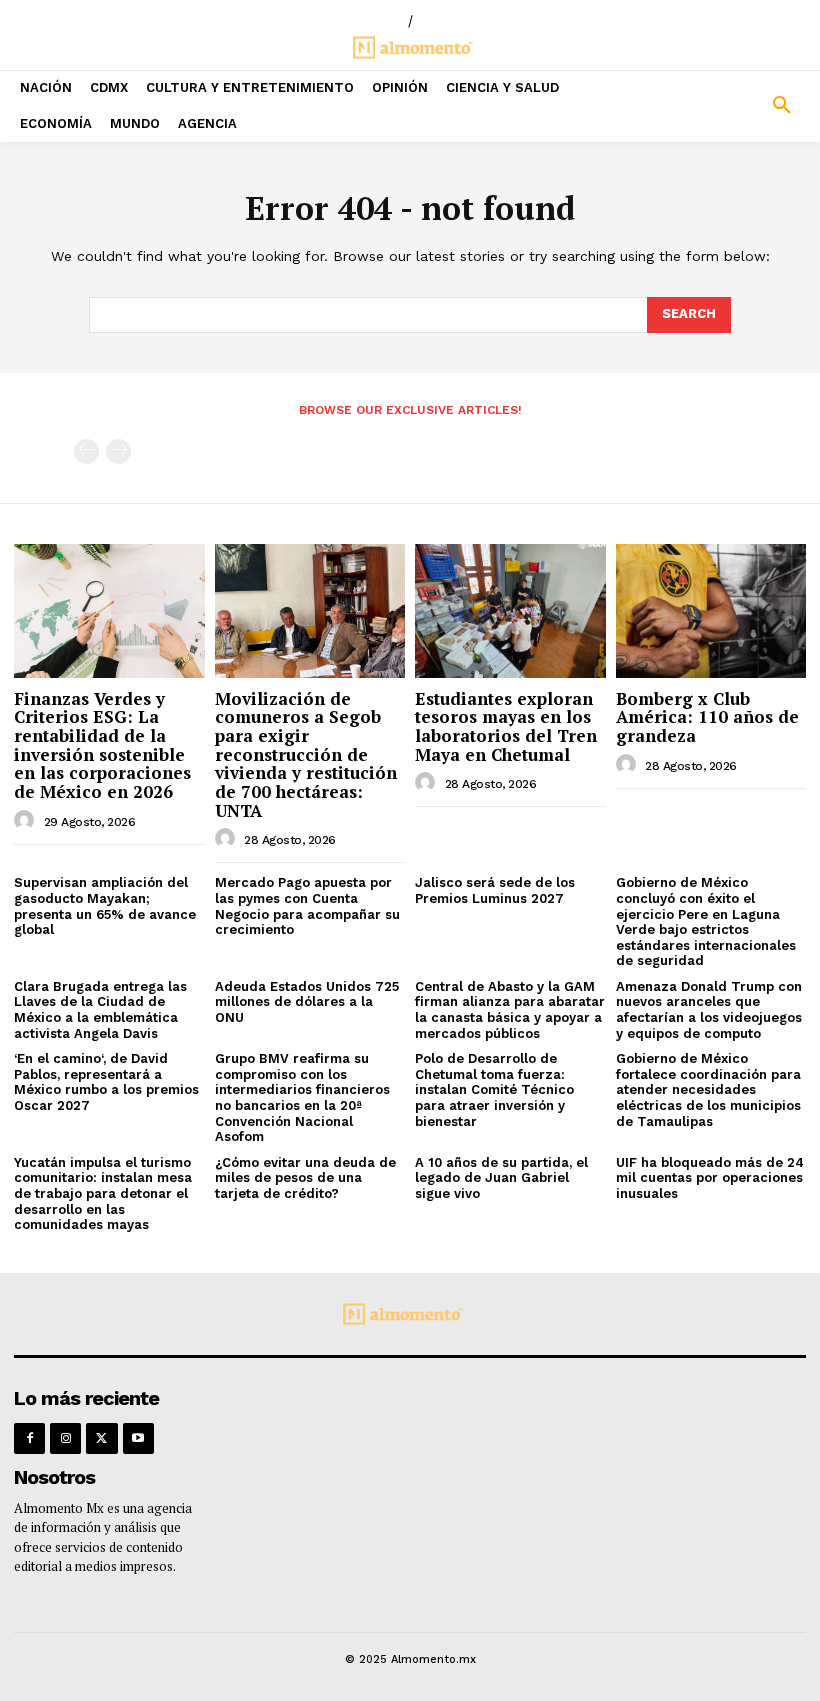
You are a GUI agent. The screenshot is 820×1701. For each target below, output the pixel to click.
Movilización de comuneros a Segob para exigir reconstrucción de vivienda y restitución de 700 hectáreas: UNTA (306, 754)
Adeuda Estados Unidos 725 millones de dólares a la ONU (307, 1002)
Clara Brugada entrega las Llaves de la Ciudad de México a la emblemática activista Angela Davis (100, 1010)
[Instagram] (65, 1438)
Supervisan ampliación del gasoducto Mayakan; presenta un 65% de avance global (105, 906)
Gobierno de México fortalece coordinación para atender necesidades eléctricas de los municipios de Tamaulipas (708, 1089)
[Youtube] (138, 1438)
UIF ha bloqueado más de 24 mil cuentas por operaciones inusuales (710, 1178)
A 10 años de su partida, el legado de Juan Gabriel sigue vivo (501, 1178)
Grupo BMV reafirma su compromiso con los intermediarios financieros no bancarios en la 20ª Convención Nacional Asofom (302, 1097)
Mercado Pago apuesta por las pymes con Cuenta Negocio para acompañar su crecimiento (307, 906)
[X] (101, 1438)
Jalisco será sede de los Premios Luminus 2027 (495, 890)
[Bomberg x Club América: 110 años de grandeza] (711, 610)
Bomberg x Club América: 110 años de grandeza (707, 717)
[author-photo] (27, 821)
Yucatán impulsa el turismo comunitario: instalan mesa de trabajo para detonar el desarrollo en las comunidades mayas (103, 1193)
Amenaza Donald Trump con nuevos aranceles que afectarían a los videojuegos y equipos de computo (709, 1010)
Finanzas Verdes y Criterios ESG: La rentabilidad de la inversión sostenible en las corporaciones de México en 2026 (102, 745)
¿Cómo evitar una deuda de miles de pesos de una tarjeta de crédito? (305, 1178)
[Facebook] (29, 1438)
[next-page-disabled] (118, 451)
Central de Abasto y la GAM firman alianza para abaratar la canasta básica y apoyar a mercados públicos (510, 1010)
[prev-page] (86, 451)
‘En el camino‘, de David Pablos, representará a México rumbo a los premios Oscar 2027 (106, 1082)
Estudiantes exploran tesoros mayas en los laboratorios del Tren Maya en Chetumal (506, 726)
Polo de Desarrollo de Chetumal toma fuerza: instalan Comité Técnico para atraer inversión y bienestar (494, 1089)
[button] (717, 106)
